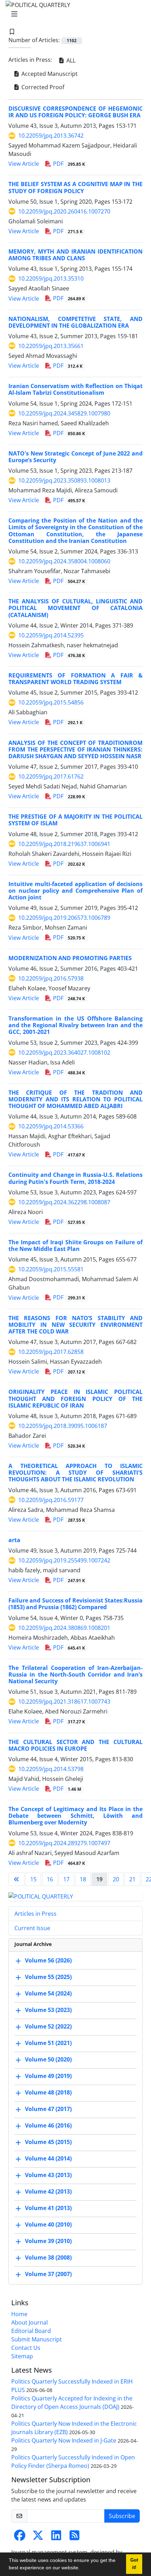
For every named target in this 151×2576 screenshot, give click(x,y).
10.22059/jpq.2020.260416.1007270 (64, 211)
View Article (24, 164)
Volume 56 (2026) (48, 1961)
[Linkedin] (56, 2537)
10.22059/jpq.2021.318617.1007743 (64, 1702)
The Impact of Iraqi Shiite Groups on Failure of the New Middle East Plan (75, 1246)
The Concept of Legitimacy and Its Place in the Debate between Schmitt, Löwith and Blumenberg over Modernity (75, 1816)
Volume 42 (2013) (48, 2192)
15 (33, 1879)
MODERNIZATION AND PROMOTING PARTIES (70, 958)
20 (116, 1879)
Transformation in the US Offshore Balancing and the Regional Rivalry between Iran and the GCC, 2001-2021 (75, 1025)
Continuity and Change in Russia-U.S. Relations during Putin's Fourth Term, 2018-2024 (75, 1178)
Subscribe (122, 2516)
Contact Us (26, 2348)
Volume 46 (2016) (48, 2126)
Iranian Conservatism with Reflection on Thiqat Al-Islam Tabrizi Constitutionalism (75, 389)
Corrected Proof (42, 87)
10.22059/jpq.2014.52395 (51, 635)
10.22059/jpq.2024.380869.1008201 (64, 1628)
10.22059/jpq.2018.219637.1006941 (64, 844)
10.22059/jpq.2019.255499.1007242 (64, 1560)
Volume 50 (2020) (48, 2060)
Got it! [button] (134, 2564)
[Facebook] (20, 2537)
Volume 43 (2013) (48, 2175)
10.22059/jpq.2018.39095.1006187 (63, 1426)
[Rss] (74, 2537)
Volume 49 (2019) (48, 2076)
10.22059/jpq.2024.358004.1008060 (64, 561)
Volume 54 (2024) (48, 1994)
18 (83, 1879)
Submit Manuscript (37, 2339)
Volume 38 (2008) (48, 2258)
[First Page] (17, 1879)
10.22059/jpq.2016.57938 (51, 978)
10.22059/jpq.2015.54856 (51, 702)
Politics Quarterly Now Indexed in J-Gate (64, 2440)
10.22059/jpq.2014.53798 (51, 1769)
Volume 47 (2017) (48, 2109)
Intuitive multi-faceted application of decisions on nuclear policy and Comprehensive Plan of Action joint (75, 891)
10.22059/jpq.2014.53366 (51, 1126)
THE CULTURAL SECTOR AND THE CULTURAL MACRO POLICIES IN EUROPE (75, 1745)
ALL (70, 60)
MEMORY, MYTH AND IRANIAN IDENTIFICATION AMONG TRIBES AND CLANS (75, 255)
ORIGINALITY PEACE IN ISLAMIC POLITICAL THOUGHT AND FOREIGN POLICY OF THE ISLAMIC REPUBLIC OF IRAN (75, 1398)
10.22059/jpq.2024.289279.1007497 (64, 1843)
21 (132, 1879)
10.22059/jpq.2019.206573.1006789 (64, 918)
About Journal (29, 2322)
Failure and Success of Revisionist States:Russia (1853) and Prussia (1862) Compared (75, 1604)
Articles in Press (35, 1914)
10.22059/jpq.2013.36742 (51, 136)
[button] (82, 2569)
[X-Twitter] (38, 2537)
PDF (68, 164)
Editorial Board (31, 2331)
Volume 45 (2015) (48, 2142)
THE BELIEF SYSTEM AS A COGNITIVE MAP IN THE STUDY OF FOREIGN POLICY (75, 187)
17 (66, 1879)
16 (50, 1879)
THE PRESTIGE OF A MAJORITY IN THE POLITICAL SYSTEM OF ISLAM (75, 820)
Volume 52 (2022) (48, 2027)
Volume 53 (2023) (48, 2010)
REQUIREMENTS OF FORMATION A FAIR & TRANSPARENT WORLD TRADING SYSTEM (75, 679)
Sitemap (22, 2356)
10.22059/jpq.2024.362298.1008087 (64, 1202)
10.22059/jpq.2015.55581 (51, 1269)
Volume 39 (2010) (48, 2241)
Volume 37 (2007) (48, 2274)
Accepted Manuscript (49, 74)
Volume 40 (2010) (48, 2225)
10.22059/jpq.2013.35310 (51, 278)
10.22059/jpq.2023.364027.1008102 (64, 1053)
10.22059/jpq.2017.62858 (51, 1352)
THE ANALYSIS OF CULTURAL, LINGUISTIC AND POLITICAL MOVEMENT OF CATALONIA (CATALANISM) (75, 608)
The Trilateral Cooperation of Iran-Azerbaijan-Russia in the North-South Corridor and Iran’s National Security (75, 1674)
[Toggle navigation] (73, 14)
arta (14, 1540)
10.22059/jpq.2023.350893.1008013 (64, 480)
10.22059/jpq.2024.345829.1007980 (64, 413)
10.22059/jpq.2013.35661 (51, 346)
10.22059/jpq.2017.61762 (51, 776)
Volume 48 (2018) (48, 2093)
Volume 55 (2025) (48, 1977)
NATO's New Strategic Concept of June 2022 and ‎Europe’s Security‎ (75, 457)
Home (19, 2314)
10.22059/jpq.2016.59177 (51, 1500)
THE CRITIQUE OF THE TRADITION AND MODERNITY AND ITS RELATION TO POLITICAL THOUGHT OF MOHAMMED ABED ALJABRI (75, 1099)
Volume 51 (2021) (48, 2043)
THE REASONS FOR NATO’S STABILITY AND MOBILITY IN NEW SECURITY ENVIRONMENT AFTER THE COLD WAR (75, 1325)
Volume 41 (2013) (48, 2208)
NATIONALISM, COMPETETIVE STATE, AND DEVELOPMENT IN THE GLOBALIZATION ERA (75, 322)
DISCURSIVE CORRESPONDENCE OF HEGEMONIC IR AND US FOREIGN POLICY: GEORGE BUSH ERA (75, 112)
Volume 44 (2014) (48, 2159)
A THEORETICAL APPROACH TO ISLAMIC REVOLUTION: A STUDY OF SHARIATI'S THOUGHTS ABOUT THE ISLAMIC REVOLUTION (75, 1473)
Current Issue (32, 1928)
